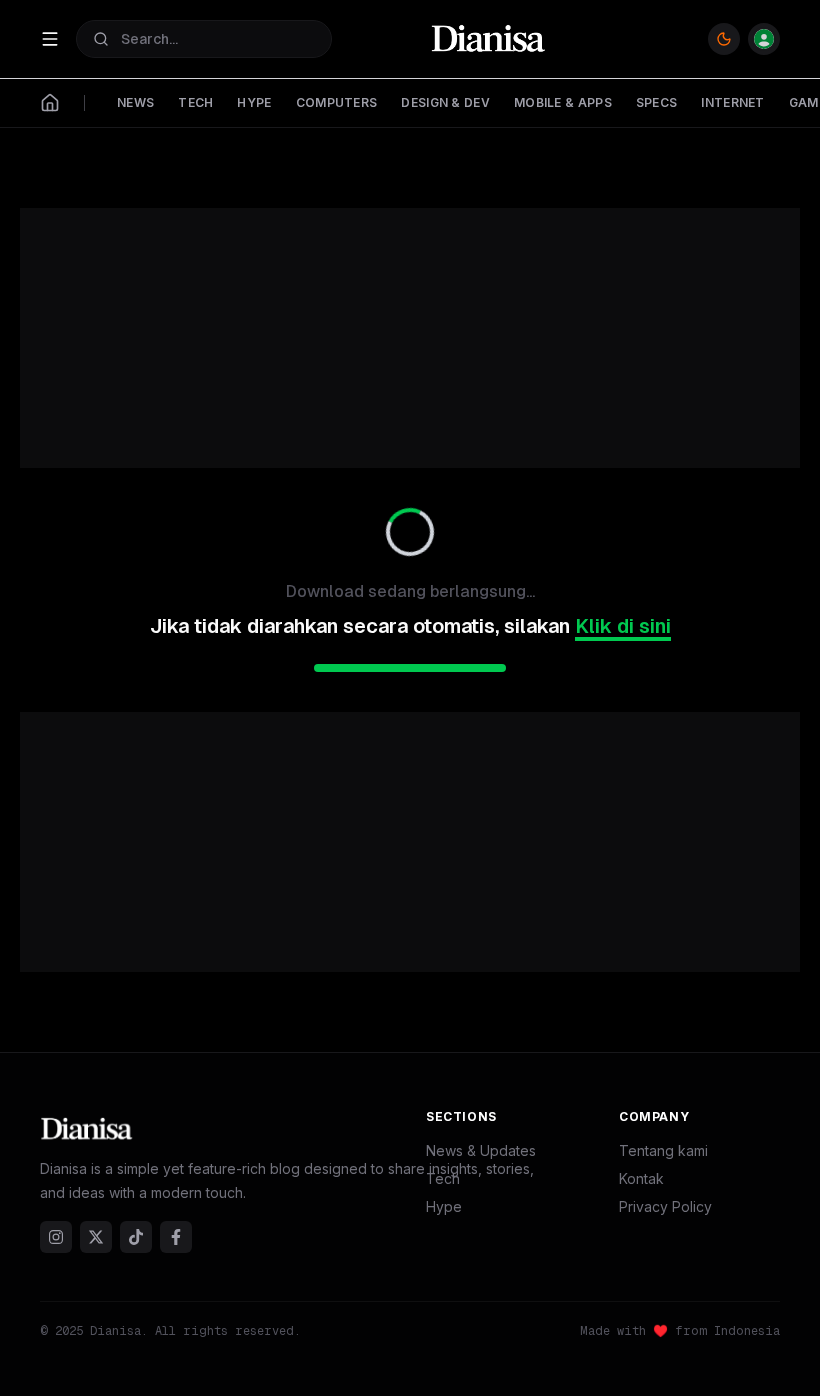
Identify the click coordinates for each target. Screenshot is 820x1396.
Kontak (641, 1178)
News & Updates (481, 1150)
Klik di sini (623, 626)
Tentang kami (663, 1150)
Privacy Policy (665, 1206)
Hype (444, 1206)
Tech (443, 1178)
